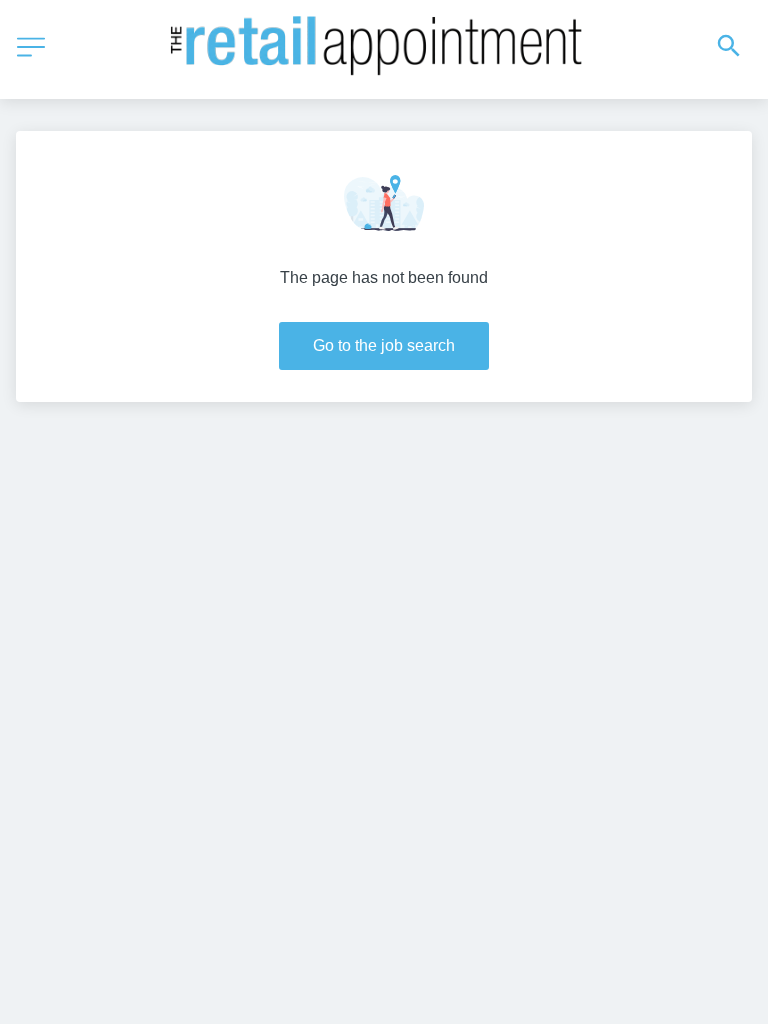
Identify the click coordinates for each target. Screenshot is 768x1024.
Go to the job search (384, 345)
